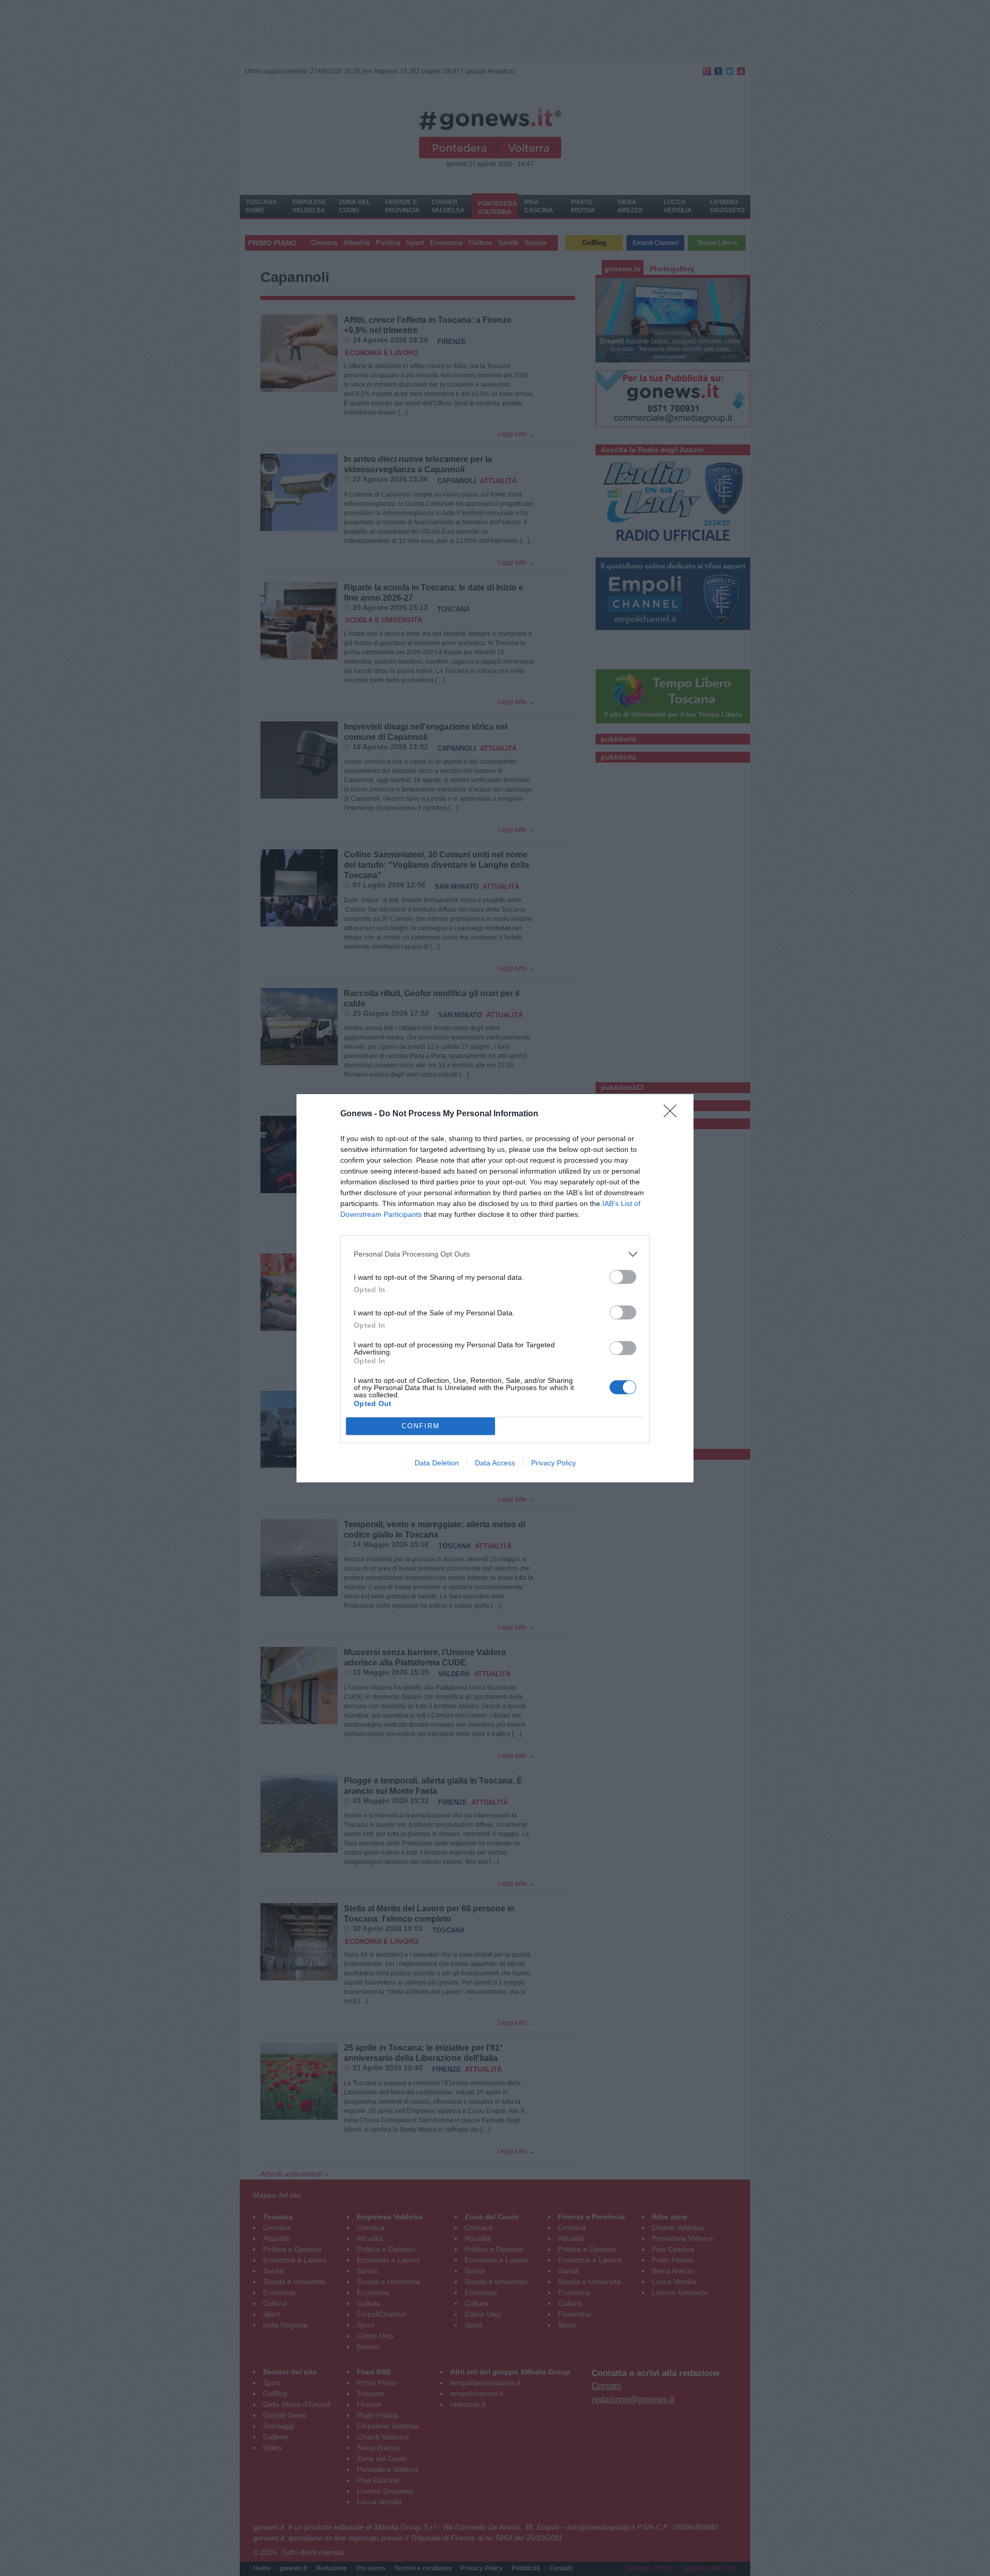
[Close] (673, 1114)
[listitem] (495, 1254)
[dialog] (495, 1288)
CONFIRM (421, 1426)
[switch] (623, 1277)
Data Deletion (437, 1463)
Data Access (495, 1463)
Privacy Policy (554, 1463)
